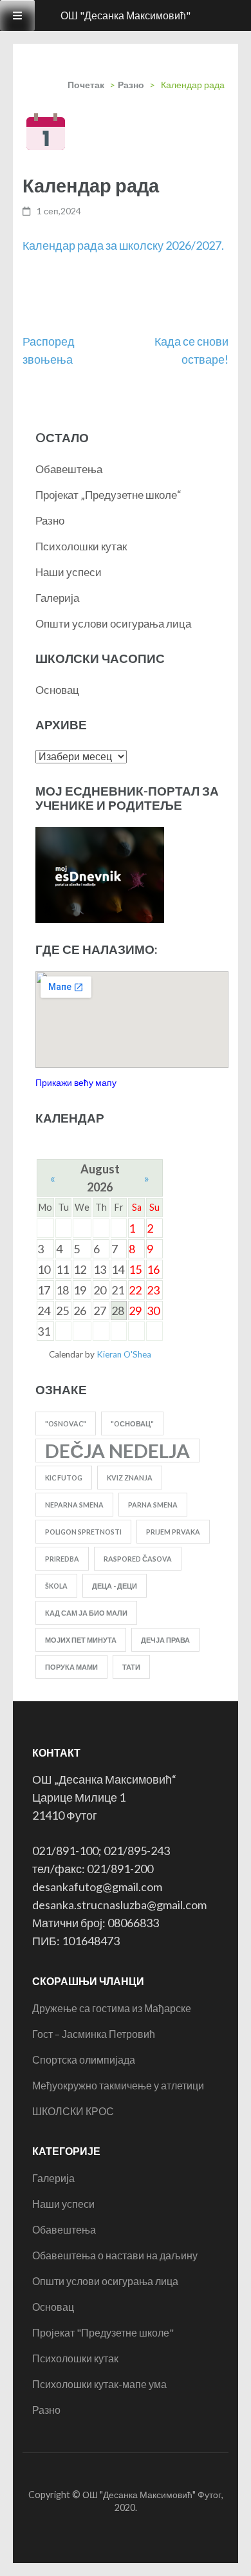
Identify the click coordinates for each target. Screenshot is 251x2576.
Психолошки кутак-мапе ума (99, 2384)
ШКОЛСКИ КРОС (73, 2111)
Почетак (86, 85)
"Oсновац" (132, 1423)
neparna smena (74, 1505)
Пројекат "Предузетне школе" (103, 2332)
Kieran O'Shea (124, 1354)
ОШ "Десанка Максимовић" (126, 15)
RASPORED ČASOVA (138, 1559)
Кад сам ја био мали (86, 1613)
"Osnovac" (66, 1423)
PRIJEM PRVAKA (173, 1532)
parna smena (153, 1505)
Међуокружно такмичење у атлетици (118, 2085)
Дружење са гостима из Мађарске (112, 2008)
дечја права (165, 1640)
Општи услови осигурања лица (113, 623)
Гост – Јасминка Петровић (94, 2034)
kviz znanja (130, 1478)
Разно (131, 85)
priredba (62, 1559)
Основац (57, 690)
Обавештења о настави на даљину (115, 2255)
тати (131, 1667)
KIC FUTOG (64, 1478)
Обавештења (69, 469)
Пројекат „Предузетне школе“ (108, 495)
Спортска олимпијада (84, 2059)
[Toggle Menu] (17, 15)
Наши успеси (69, 572)
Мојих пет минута (81, 1640)
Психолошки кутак (81, 546)
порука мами (71, 1667)
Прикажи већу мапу (76, 1082)
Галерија (57, 598)
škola (56, 1586)
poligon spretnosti (83, 1532)
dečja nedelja (117, 1451)
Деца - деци (115, 1586)
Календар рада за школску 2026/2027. (123, 245)
